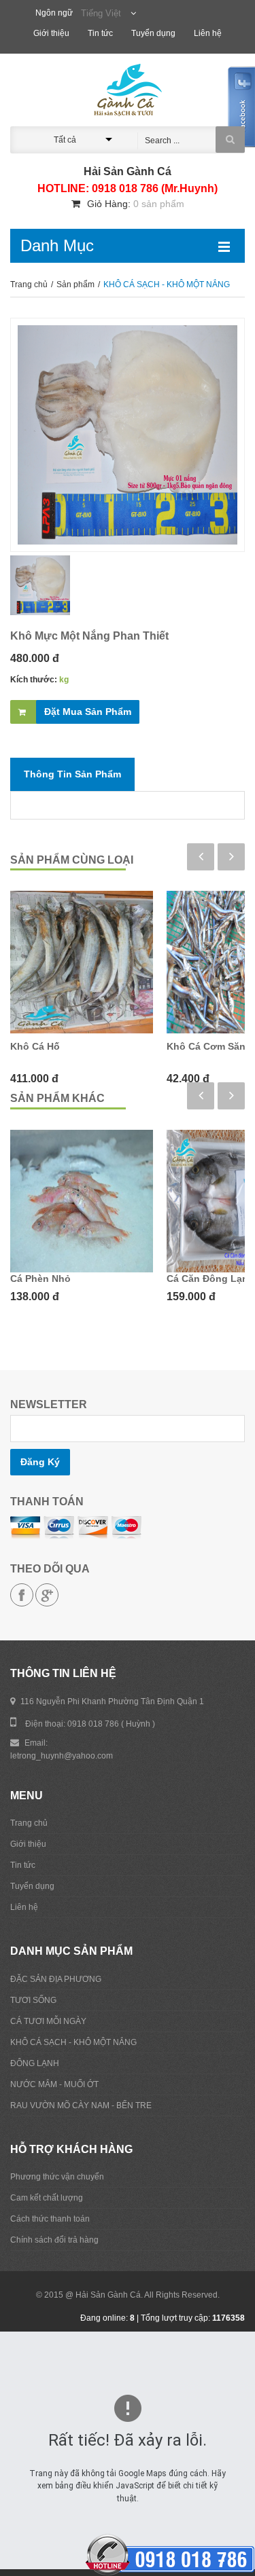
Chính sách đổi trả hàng (54, 2240)
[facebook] (22, 1595)
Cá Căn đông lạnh (210, 1278)
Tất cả (65, 140)
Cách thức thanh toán (50, 2219)
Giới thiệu (52, 33)
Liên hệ (208, 33)
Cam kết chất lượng (47, 2198)
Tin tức (101, 33)
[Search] (230, 140)
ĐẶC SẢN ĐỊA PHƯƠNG (56, 1979)
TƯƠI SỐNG (33, 2000)
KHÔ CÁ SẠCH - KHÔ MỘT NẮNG (73, 2042)
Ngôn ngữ (54, 13)
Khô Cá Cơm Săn (206, 1046)
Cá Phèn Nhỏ (40, 1278)
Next (231, 857)
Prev (201, 857)
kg (64, 680)
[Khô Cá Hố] (82, 962)
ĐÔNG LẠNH (35, 2063)
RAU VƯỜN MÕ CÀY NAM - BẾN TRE (81, 2105)
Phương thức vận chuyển (57, 2177)
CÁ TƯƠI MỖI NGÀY (48, 2021)
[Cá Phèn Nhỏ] (82, 1201)
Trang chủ (30, 284)
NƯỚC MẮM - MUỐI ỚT (54, 2084)
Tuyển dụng (154, 33)
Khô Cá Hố (35, 1046)
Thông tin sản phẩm (72, 774)
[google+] (47, 1595)
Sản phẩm (76, 284)
